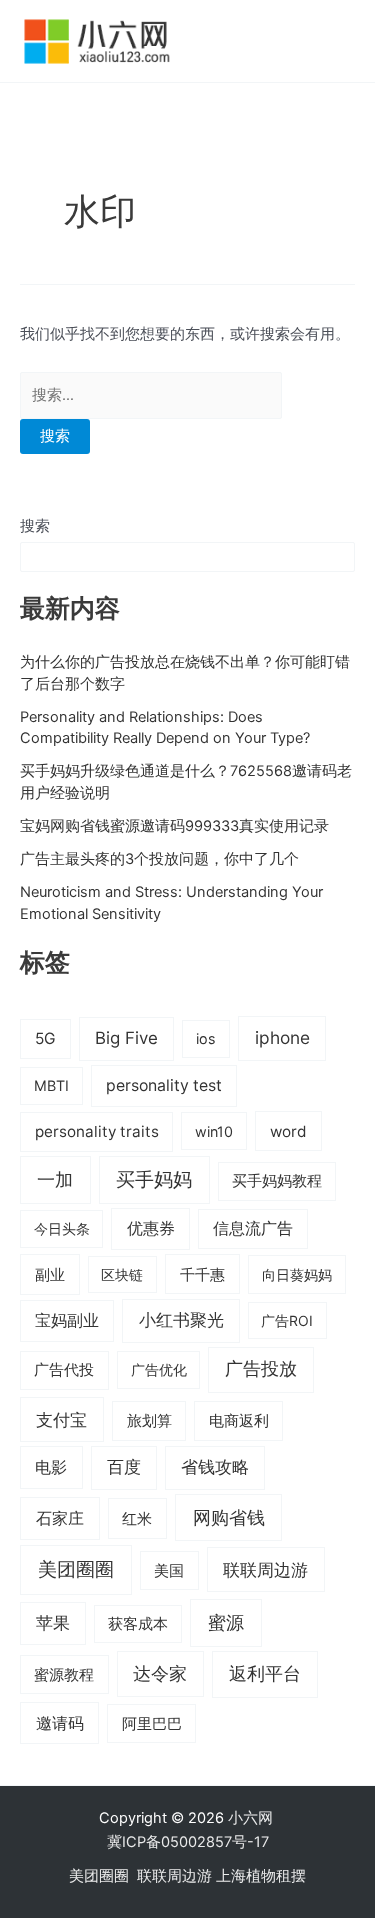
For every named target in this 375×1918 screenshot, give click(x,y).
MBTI (51, 1085)
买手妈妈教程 (277, 1181)
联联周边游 (265, 1569)
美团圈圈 (76, 1569)
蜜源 (226, 1622)
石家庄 (60, 1518)
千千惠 (202, 1274)
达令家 (160, 1673)
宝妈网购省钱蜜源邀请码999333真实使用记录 (174, 826)
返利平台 (265, 1673)
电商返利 (239, 1421)
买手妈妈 (154, 1179)
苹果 (53, 1623)
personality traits (97, 1131)
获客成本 (138, 1624)
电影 (51, 1467)
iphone (282, 1037)
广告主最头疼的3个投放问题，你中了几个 (159, 859)
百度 (124, 1467)
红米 (137, 1518)
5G (45, 1038)
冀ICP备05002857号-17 (188, 1842)
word (288, 1131)
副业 (50, 1274)
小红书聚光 (181, 1320)
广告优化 (159, 1369)
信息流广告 (253, 1228)
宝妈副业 (67, 1320)
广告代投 (64, 1370)
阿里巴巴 (152, 1724)
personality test (164, 1085)
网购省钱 (229, 1517)
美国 (169, 1571)
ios (206, 1038)
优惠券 (151, 1228)
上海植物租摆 (261, 1876)
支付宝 (61, 1419)
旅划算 (149, 1420)
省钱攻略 (215, 1467)
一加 (55, 1179)
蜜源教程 (64, 1675)
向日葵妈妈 (297, 1274)
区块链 (122, 1274)
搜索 (35, 526)
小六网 (252, 1818)
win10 (214, 1131)
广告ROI (287, 1320)
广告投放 (261, 1368)
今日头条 (62, 1228)
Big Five (126, 1038)
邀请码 (60, 1723)
